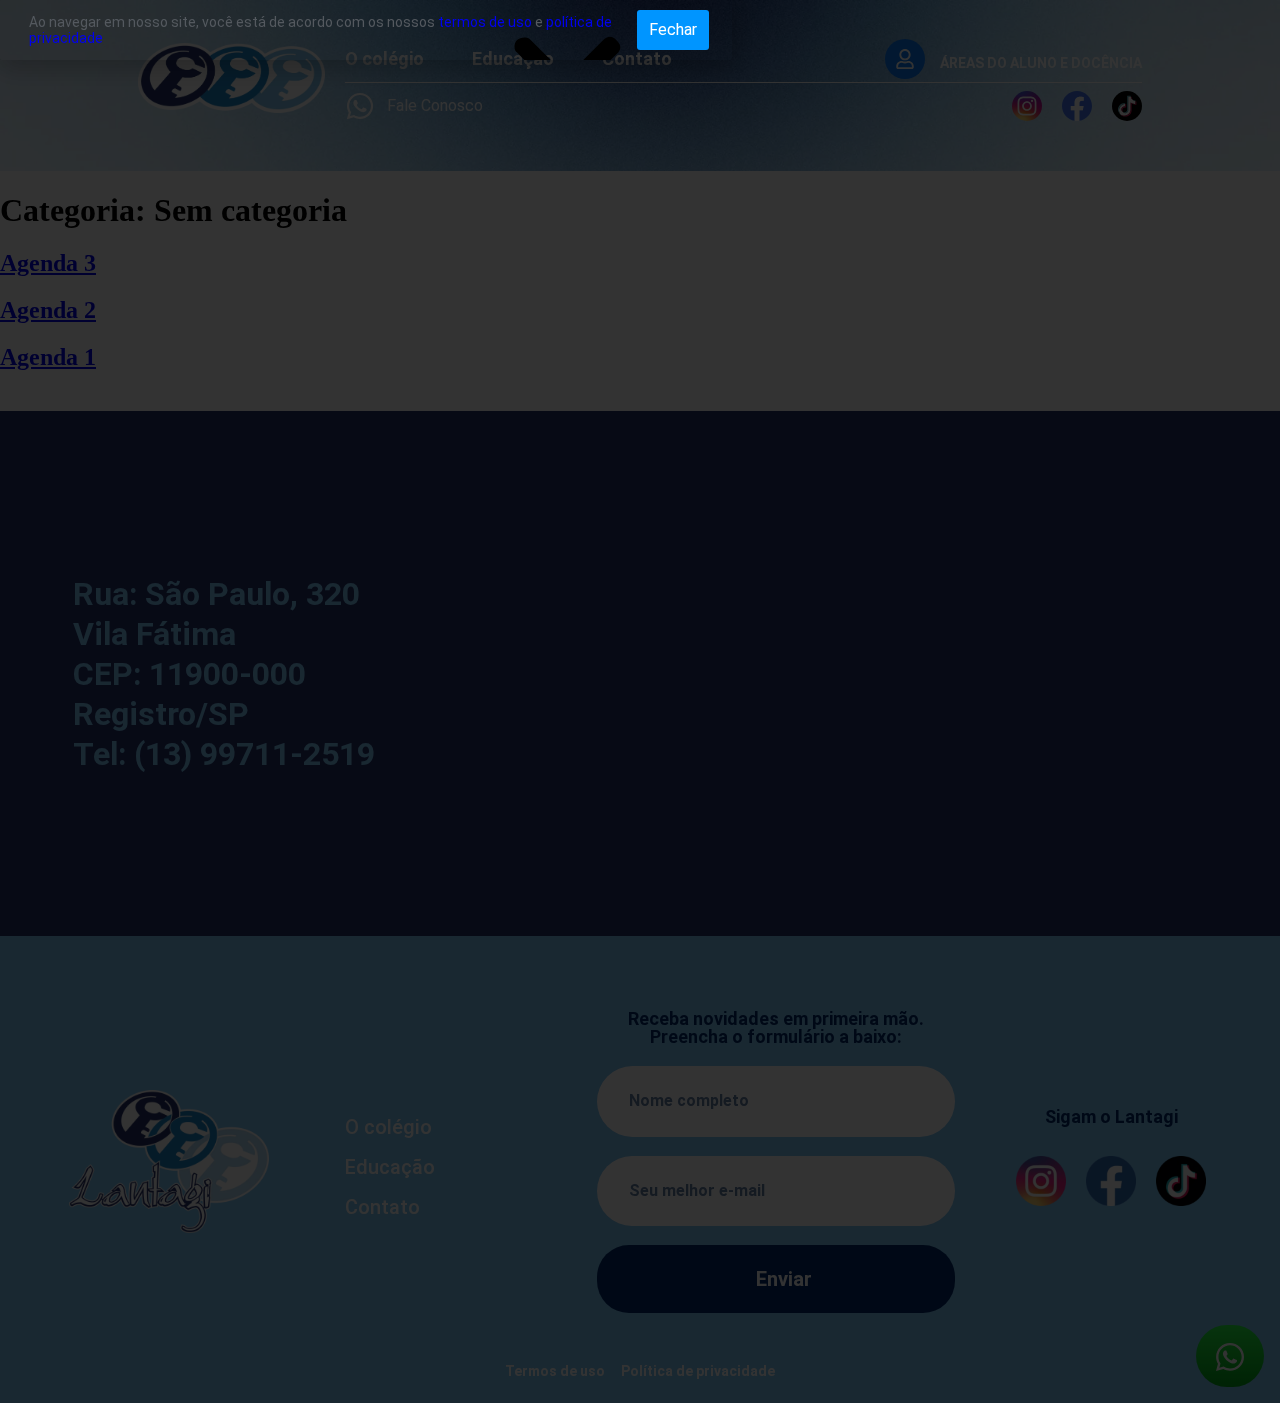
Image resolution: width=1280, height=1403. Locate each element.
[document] (640, 701)
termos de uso (485, 22)
